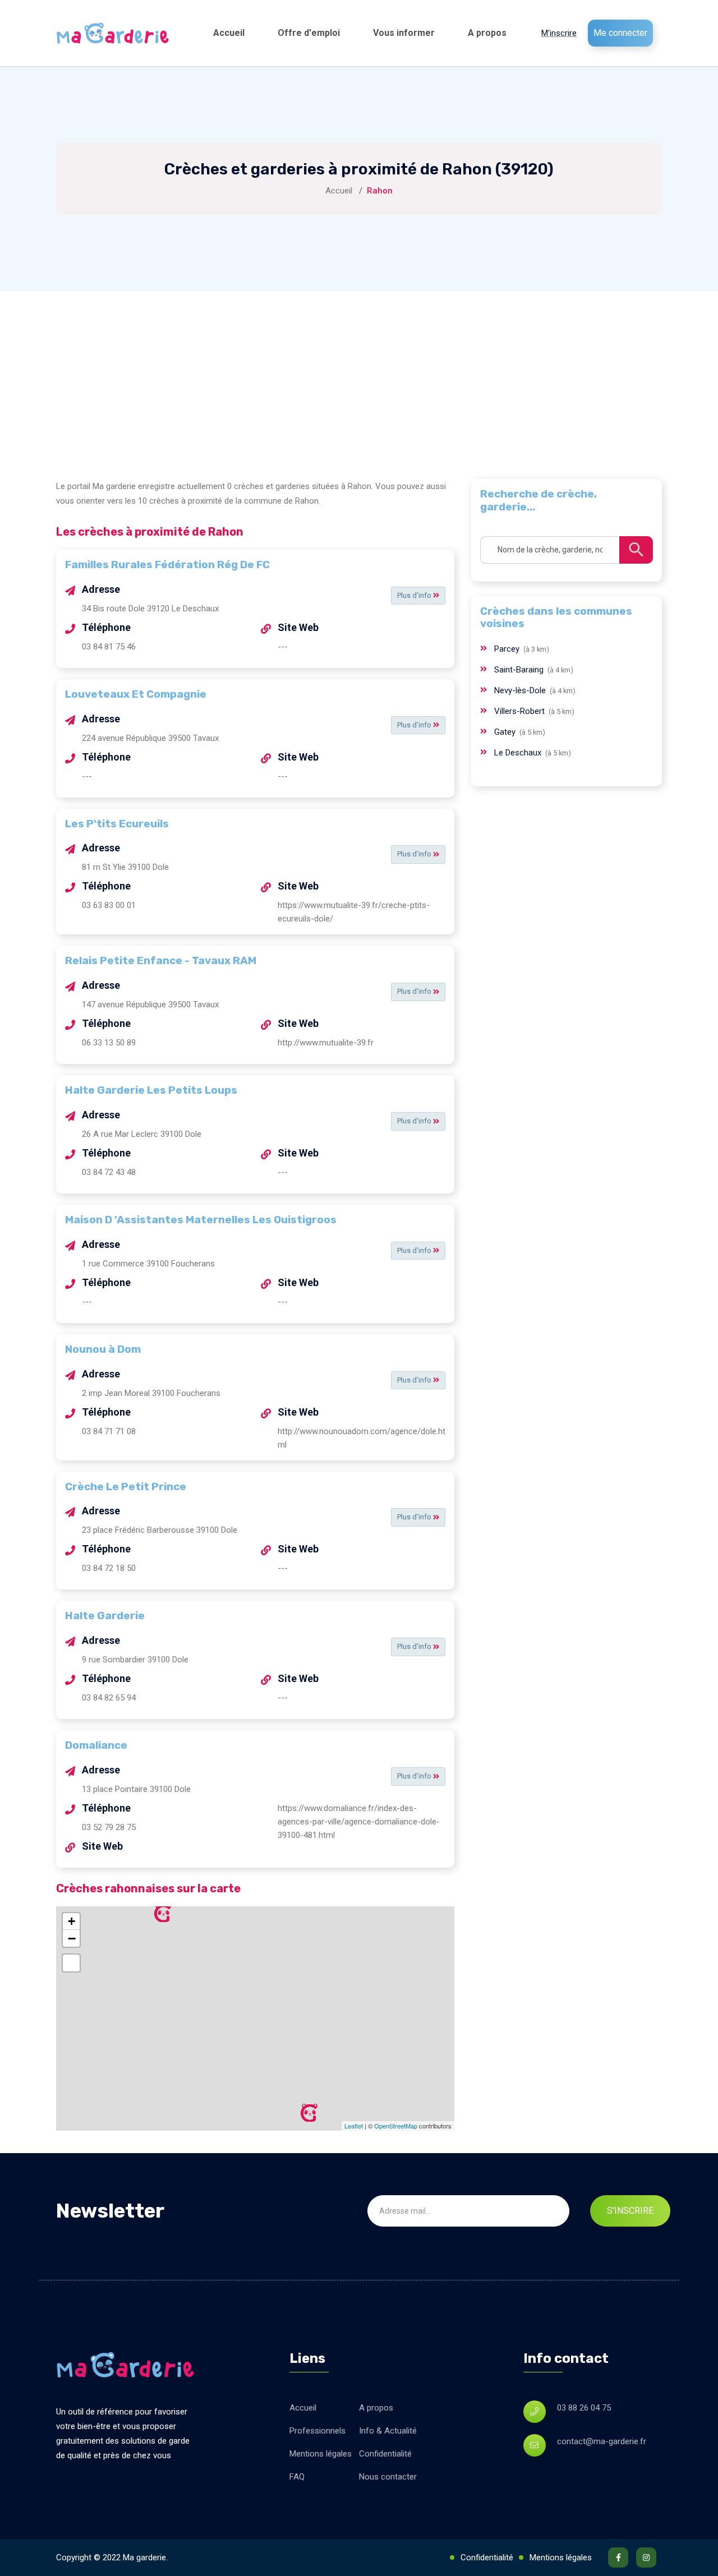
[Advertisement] (359, 375)
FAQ (297, 2477)
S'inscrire (630, 2211)
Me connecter (620, 33)
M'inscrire (559, 33)
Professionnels (317, 2431)
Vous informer (404, 33)
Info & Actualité (388, 2431)
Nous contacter (388, 2477)
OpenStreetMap (396, 2126)
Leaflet (354, 2126)
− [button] (72, 1938)
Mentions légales (321, 2454)
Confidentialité (385, 2454)
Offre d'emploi (309, 33)
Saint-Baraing (520, 670)
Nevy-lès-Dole (521, 690)
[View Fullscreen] (71, 1963)
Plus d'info (415, 595)
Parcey (508, 649)
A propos (487, 33)
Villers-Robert (521, 711)
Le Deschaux (519, 753)
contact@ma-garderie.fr (602, 2441)
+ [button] (72, 1921)
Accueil (229, 33)
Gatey (506, 732)
